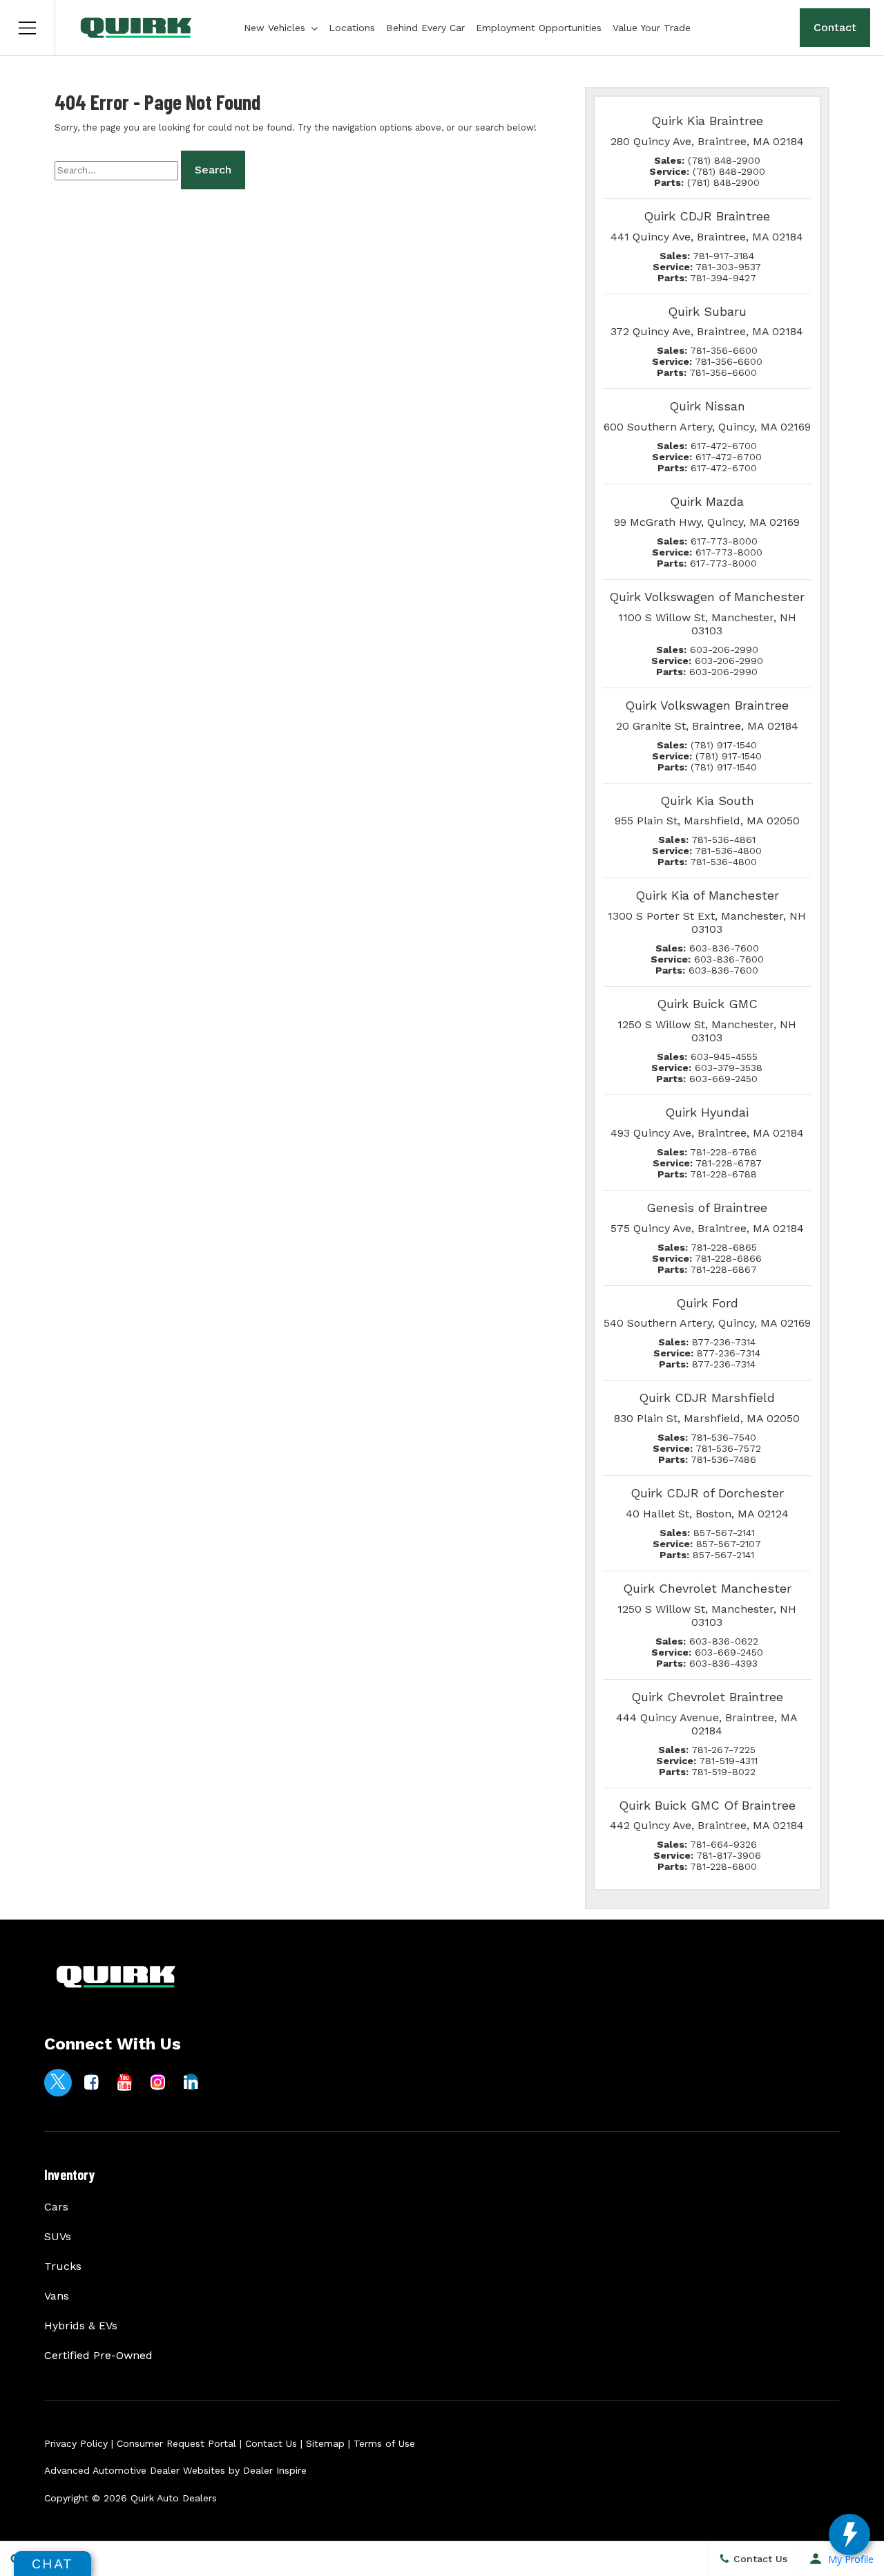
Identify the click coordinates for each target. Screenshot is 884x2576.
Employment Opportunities (539, 28)
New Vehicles (275, 28)
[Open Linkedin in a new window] (191, 2082)
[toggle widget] (849, 2535)
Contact (835, 27)
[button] (28, 28)
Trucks (63, 2266)
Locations (352, 28)
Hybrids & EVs (81, 2326)
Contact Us (271, 2443)
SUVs (58, 2236)
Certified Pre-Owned (98, 2355)
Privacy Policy (76, 2443)
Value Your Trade (652, 28)
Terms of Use (384, 2443)
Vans (57, 2296)
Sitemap (325, 2443)
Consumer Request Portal (176, 2443)
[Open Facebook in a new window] (91, 2082)
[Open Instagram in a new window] (157, 2082)
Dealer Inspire (275, 2470)
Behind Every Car (425, 28)
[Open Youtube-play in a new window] (124, 2082)
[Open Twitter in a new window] (58, 2083)
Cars (56, 2207)
